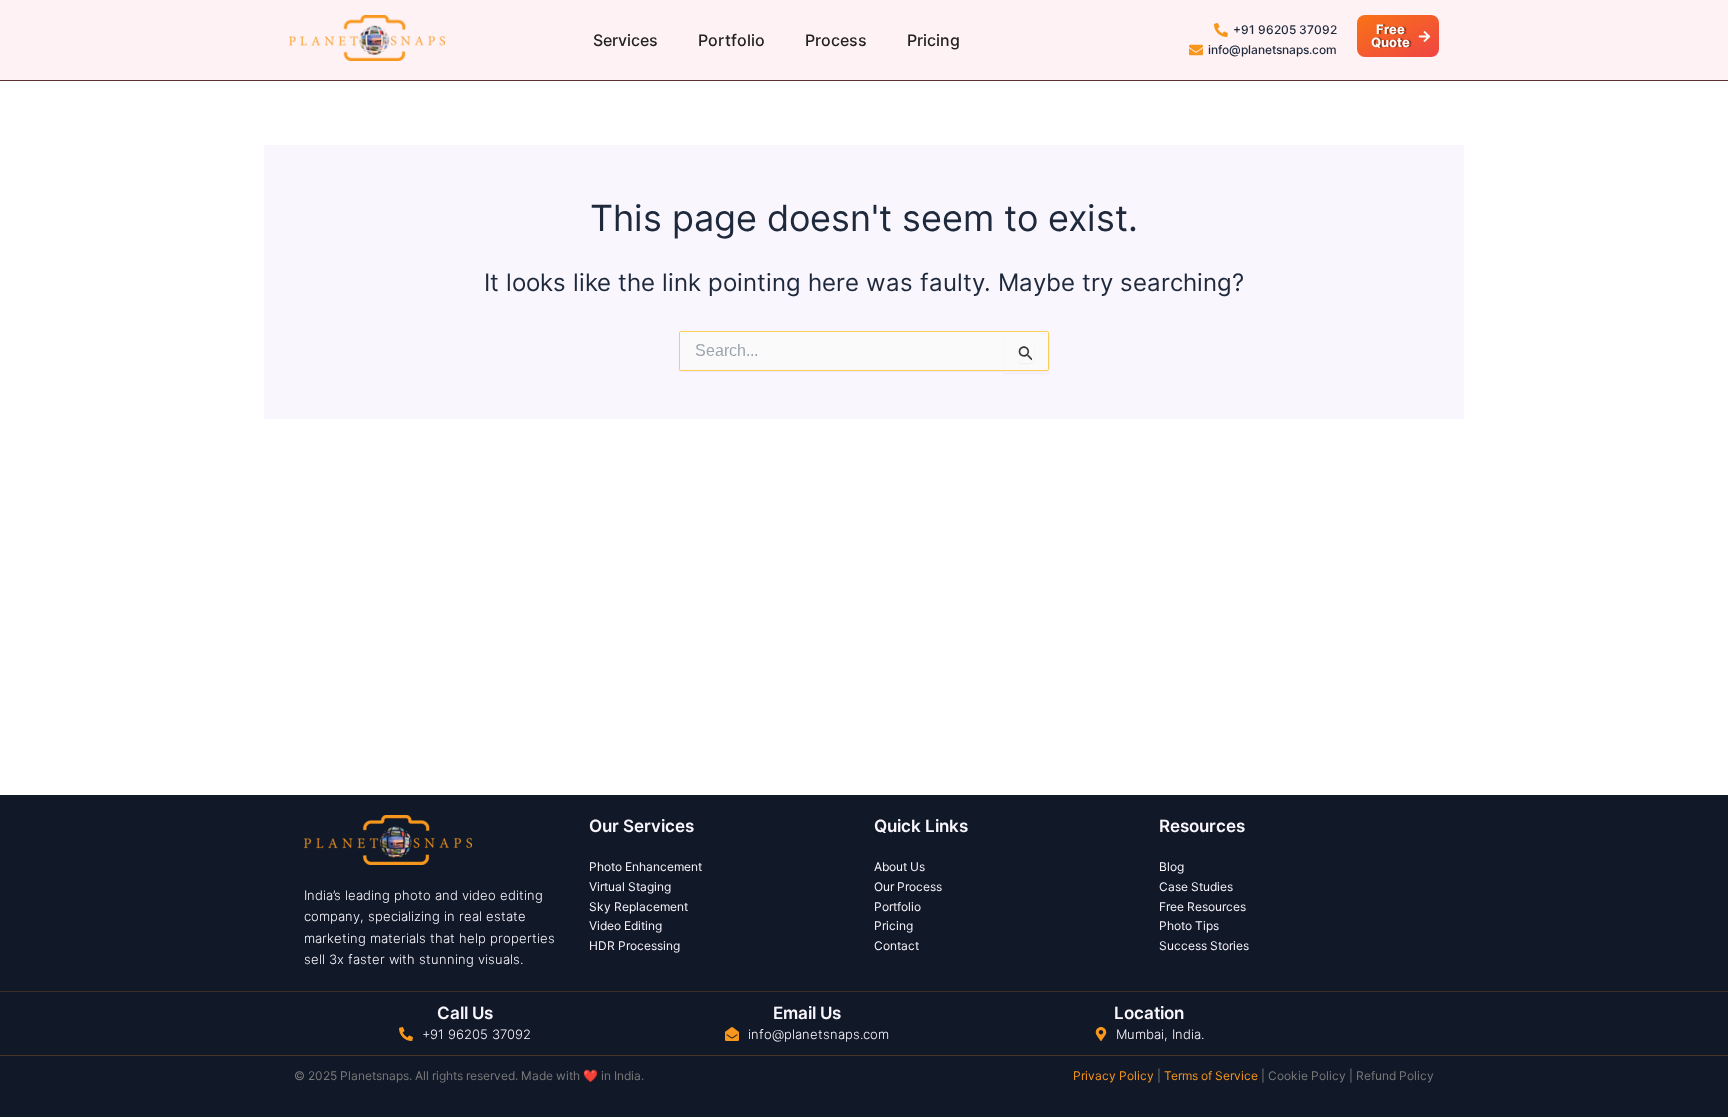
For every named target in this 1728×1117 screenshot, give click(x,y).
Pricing (933, 40)
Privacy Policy (1113, 1075)
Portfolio (731, 40)
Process (836, 40)
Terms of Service (1211, 1075)
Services (625, 40)
